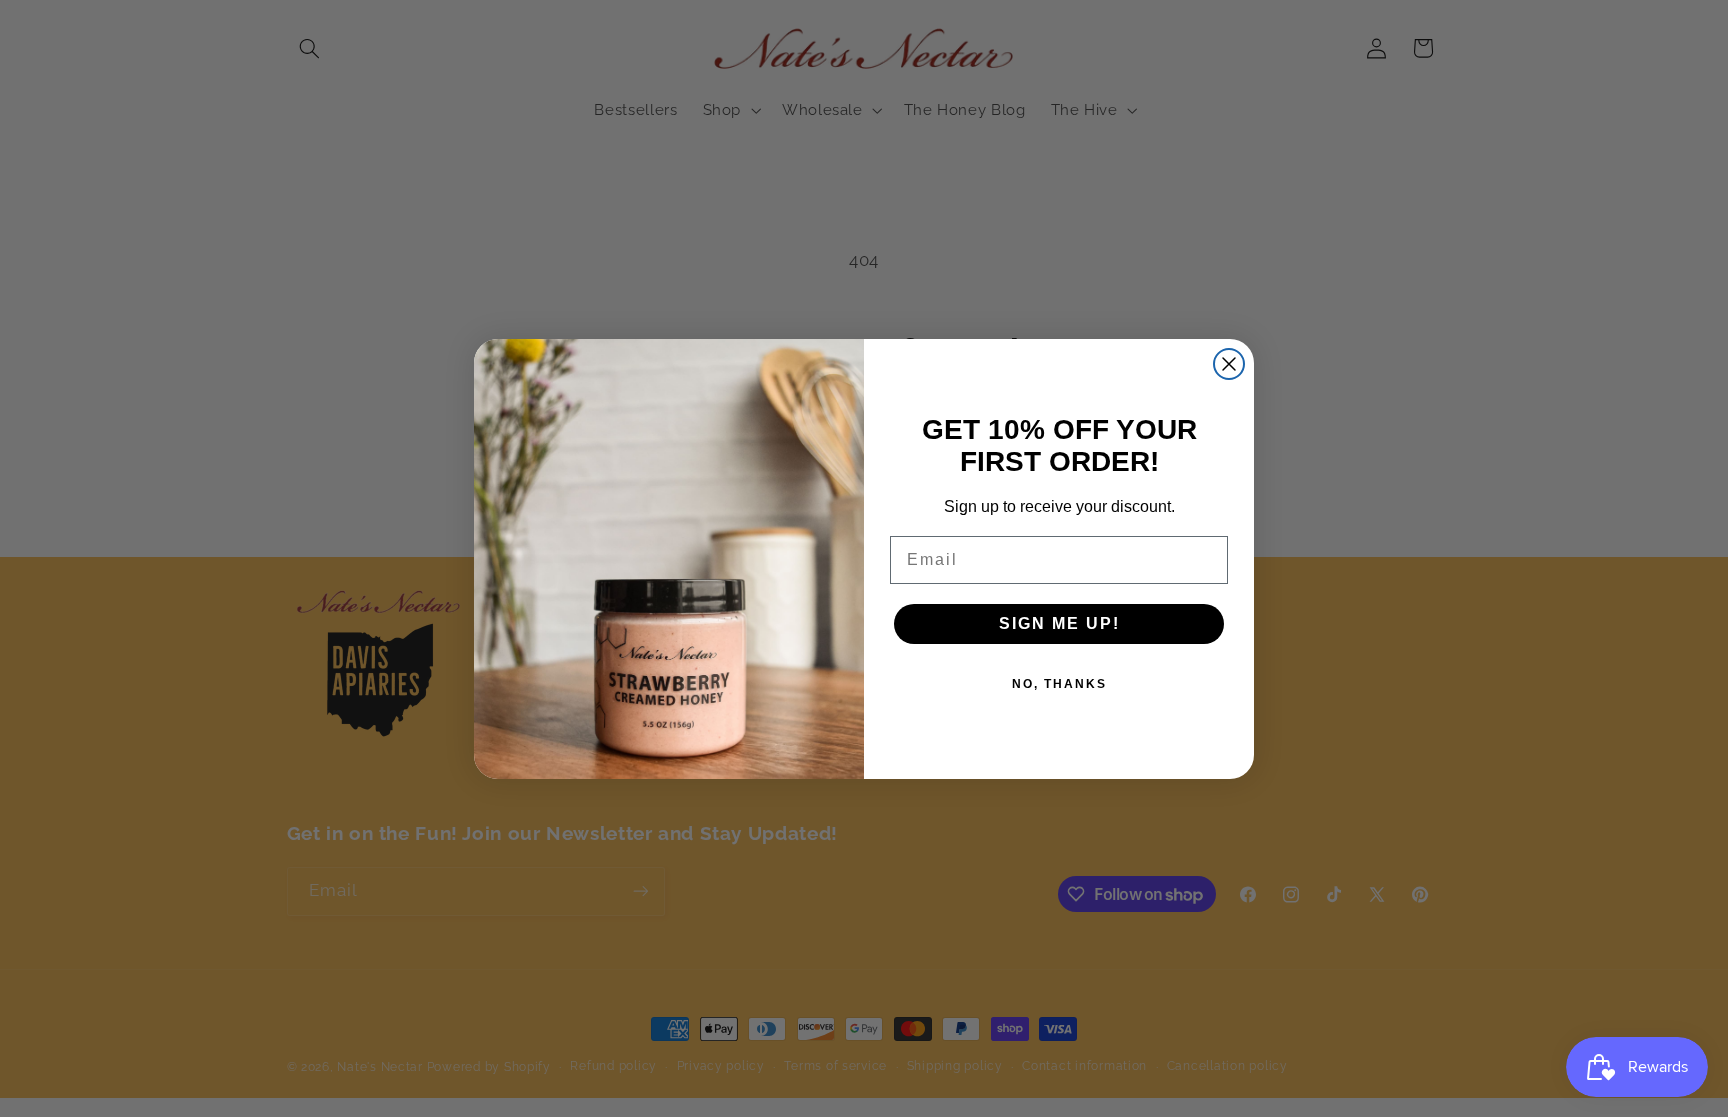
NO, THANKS (1059, 684)
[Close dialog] (1229, 364)
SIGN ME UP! (1059, 623)
